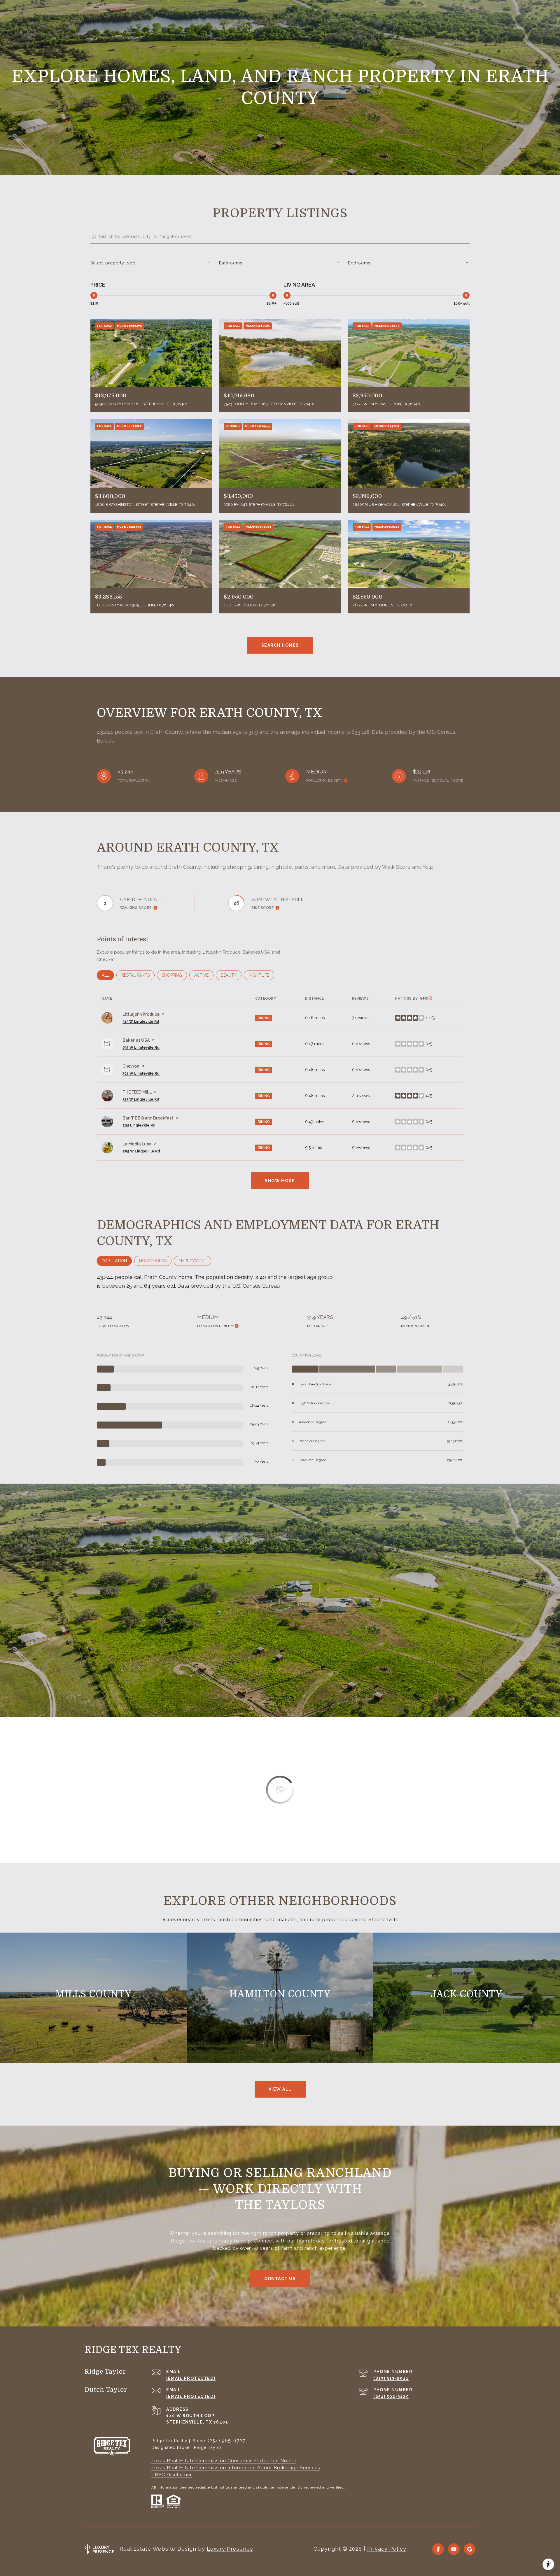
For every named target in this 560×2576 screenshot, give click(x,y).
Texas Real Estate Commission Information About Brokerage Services (236, 2468)
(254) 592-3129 (391, 2396)
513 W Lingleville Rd (141, 1022)
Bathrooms (231, 263)
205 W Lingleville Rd (141, 1151)
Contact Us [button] (280, 2279)
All (108, 975)
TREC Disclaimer (172, 2475)
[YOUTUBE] (454, 2549)
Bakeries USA (136, 1040)
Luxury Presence (230, 2549)
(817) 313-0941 (391, 2378)
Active (204, 975)
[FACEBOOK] (438, 2549)
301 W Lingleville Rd (141, 1073)
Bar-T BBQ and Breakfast (148, 1118)
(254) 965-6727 (226, 2441)
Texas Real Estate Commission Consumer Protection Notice (224, 2461)
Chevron (131, 1066)
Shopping (174, 975)
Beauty (231, 975)
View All (280, 2089)
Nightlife (261, 975)
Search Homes (280, 645)
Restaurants (138, 975)
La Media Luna (137, 1144)
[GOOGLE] (470, 2549)
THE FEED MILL (137, 1092)
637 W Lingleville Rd (141, 1047)
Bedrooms (359, 263)
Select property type (113, 263)
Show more (280, 1181)
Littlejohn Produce (141, 1014)
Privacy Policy (387, 2549)
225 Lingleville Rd (139, 1125)
